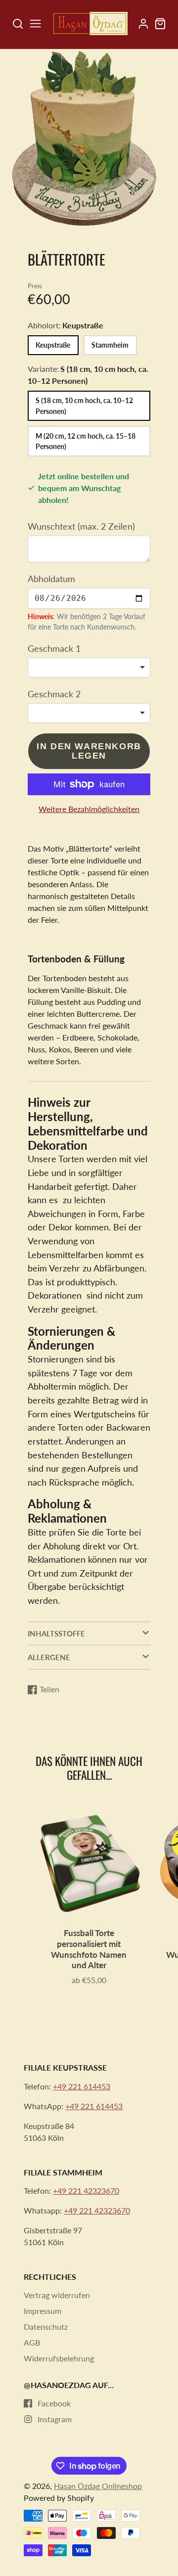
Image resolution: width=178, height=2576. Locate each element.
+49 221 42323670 (86, 2191)
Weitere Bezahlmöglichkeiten (89, 809)
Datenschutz (46, 2327)
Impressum (43, 2311)
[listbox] (89, 668)
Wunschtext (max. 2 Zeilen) (81, 526)
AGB (32, 2342)
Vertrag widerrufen (57, 2295)
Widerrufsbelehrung (59, 2358)
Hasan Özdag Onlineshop (98, 2486)
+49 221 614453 (82, 2086)
